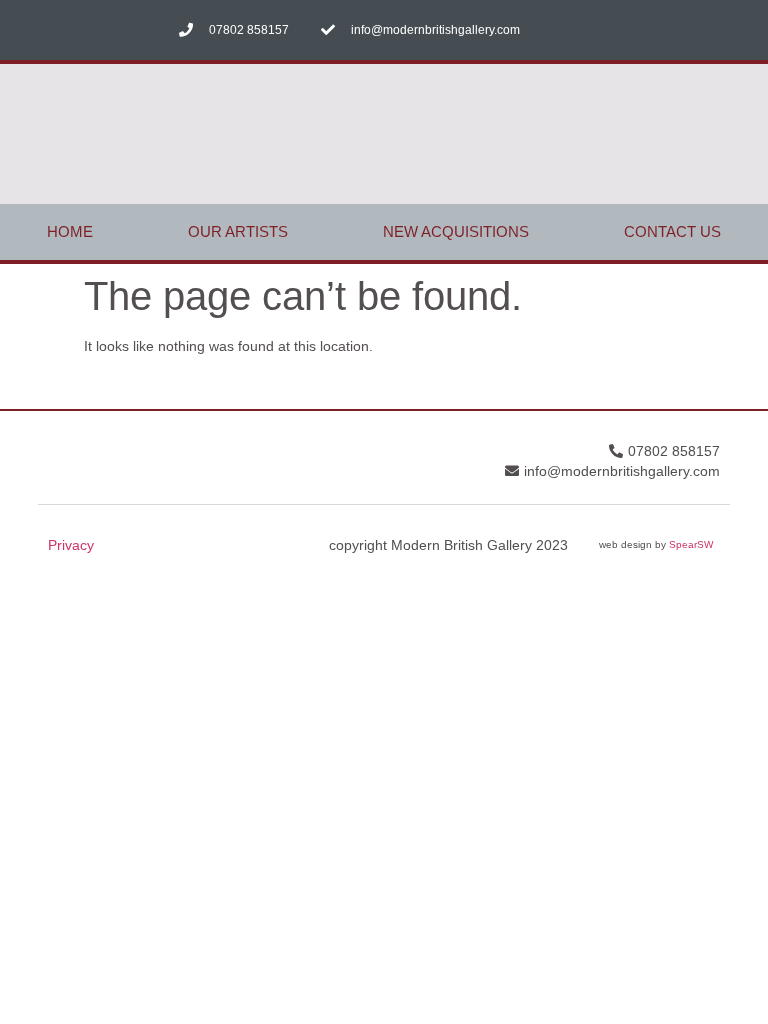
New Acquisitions (456, 231)
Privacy (71, 545)
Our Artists (238, 231)
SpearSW (691, 544)
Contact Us (672, 231)
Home (70, 231)
